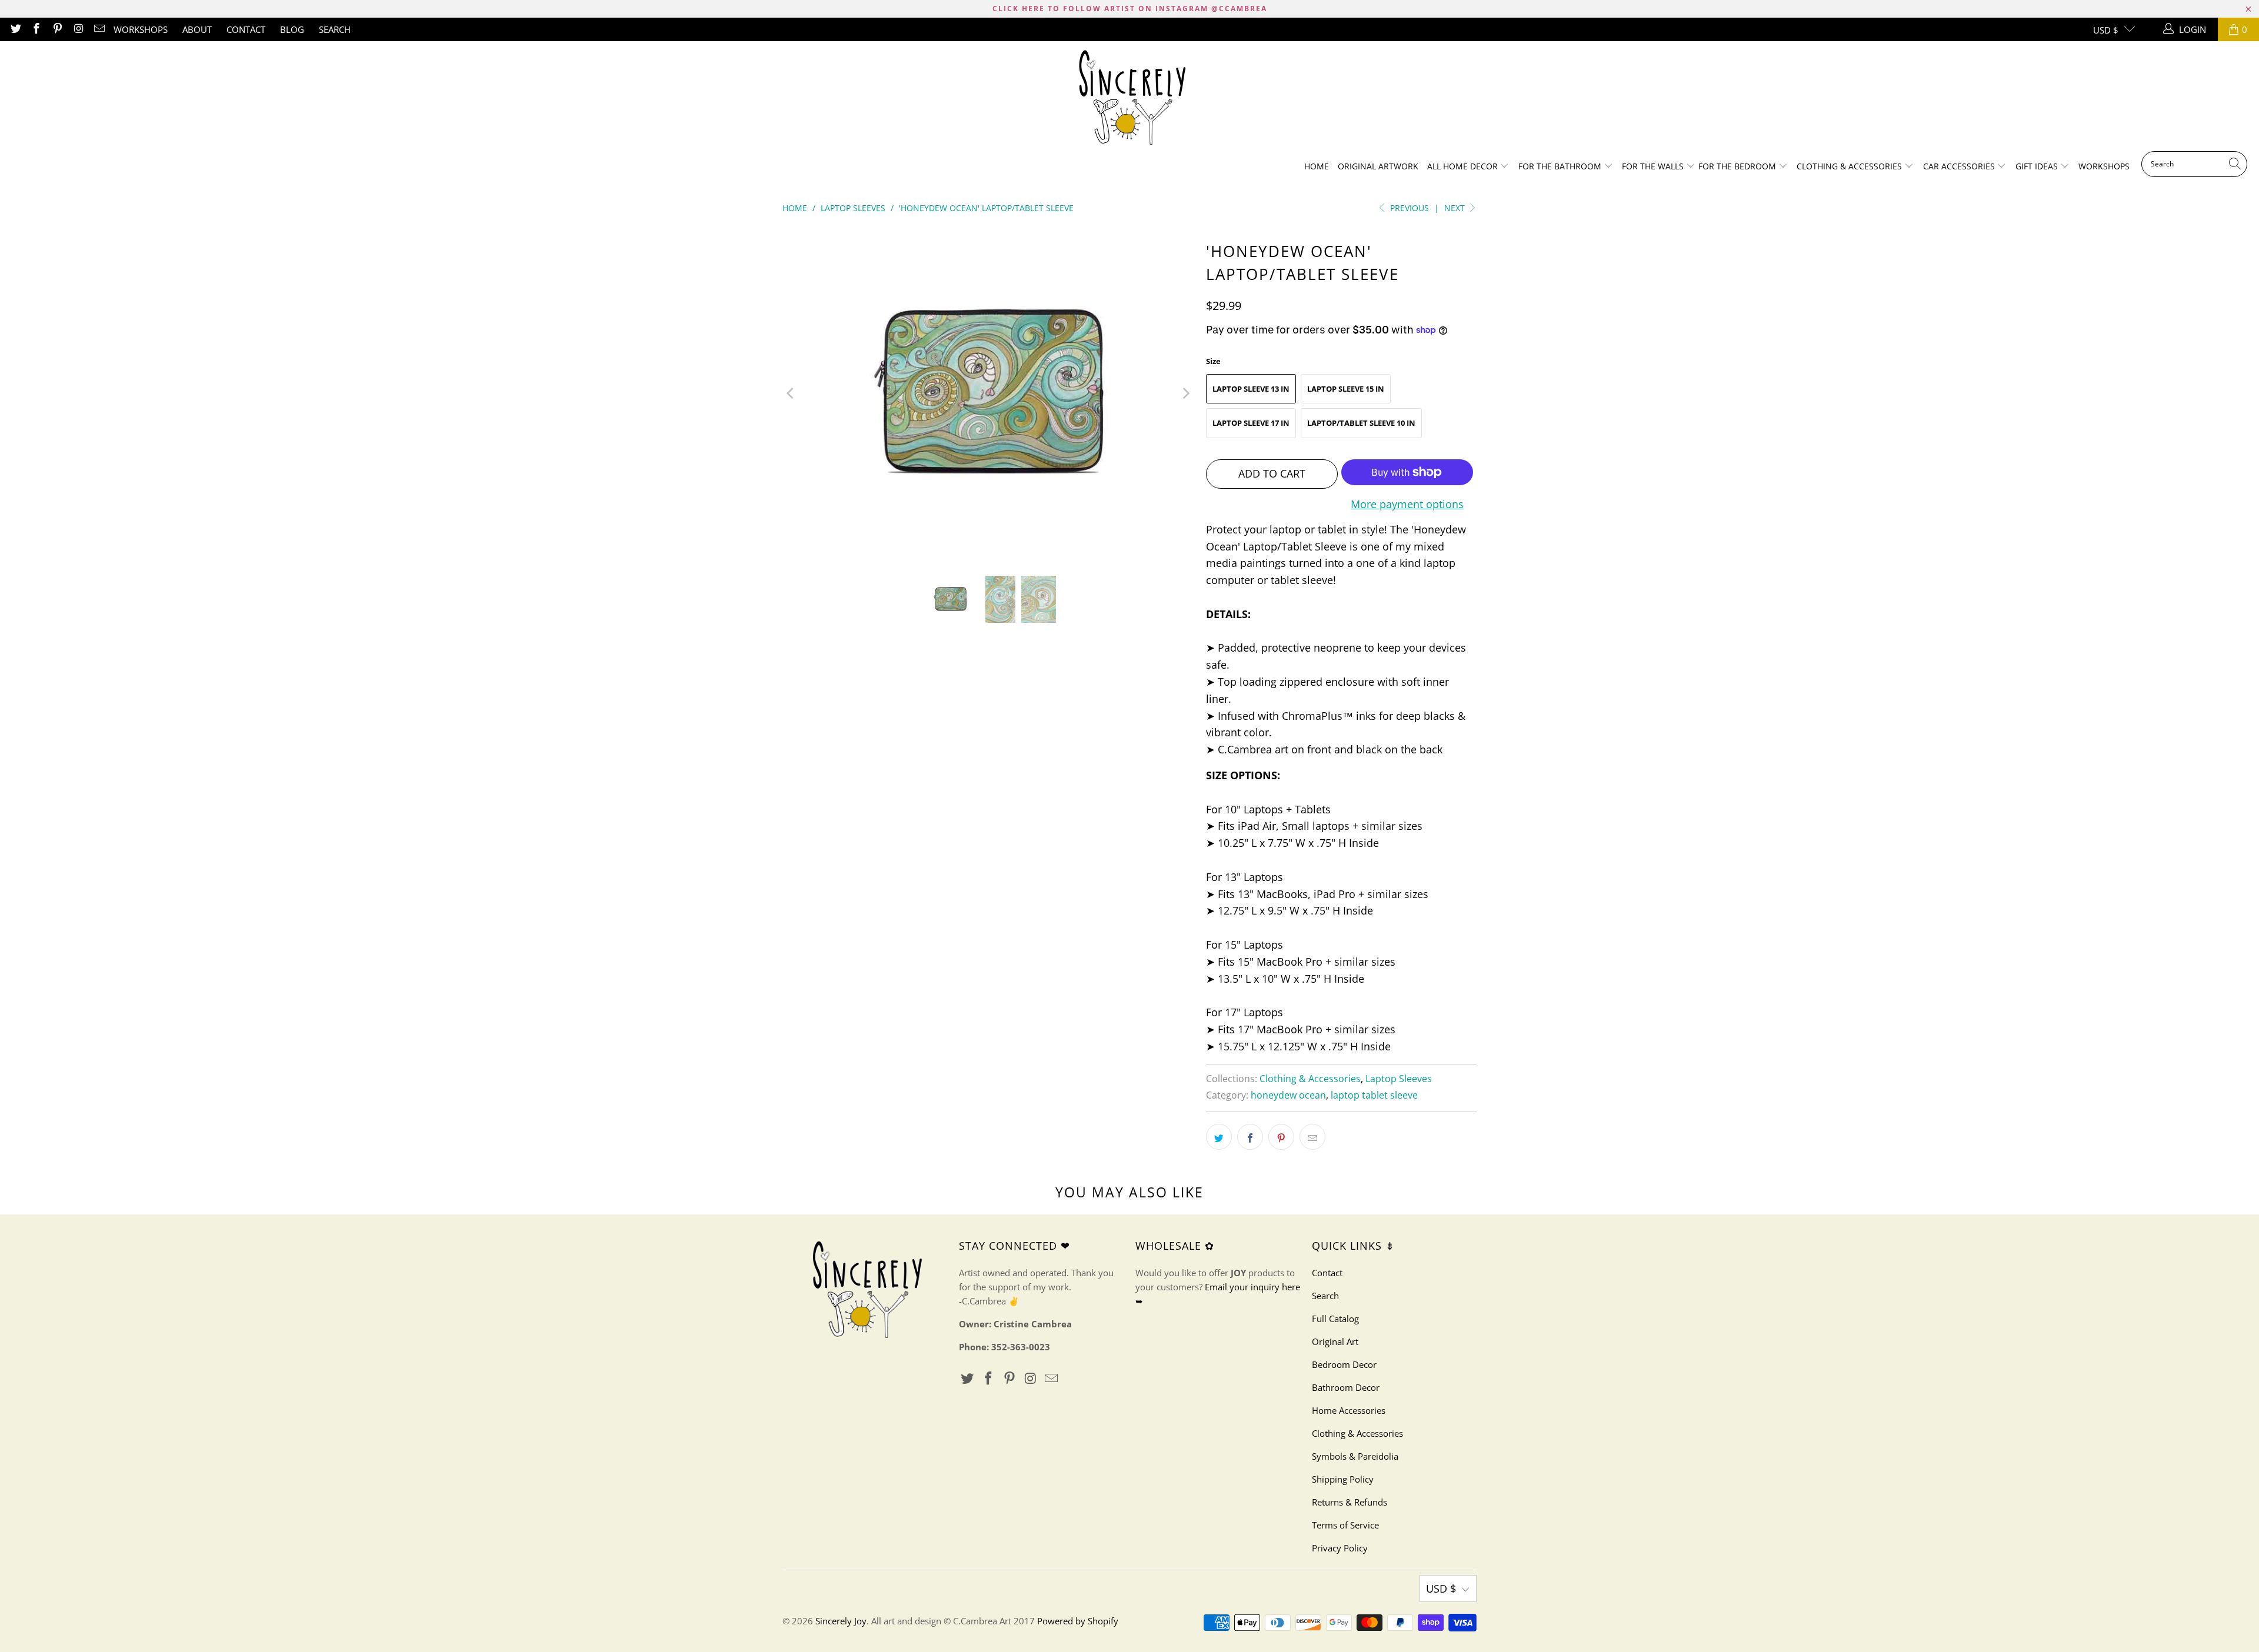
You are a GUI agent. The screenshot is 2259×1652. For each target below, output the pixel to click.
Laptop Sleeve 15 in (1346, 389)
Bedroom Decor (1344, 1364)
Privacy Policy (1340, 1548)
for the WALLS (1653, 166)
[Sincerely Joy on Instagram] (78, 29)
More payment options (1407, 504)
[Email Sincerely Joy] (99, 29)
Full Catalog (1335, 1319)
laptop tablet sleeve (1374, 1095)
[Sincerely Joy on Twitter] (15, 29)
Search (335, 29)
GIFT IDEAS (2038, 166)
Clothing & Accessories (1850, 166)
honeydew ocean (1288, 1095)
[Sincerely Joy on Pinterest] (57, 29)
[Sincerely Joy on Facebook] (36, 29)
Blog (292, 29)
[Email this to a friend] (1312, 1137)
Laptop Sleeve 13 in (1251, 389)
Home (1317, 166)
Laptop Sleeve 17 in (1251, 423)
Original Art (1335, 1341)
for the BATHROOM (1561, 166)
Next (1456, 208)
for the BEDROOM (1738, 166)
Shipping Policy (1343, 1479)
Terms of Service (1345, 1525)
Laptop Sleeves (1399, 1079)
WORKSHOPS (141, 29)
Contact (246, 29)
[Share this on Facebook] (1250, 1137)
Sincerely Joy (841, 1621)
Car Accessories (1960, 166)
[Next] (1185, 393)
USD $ (2106, 30)
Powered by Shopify (1078, 1621)
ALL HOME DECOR (1464, 166)
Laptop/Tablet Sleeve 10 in (1361, 423)
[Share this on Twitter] (1219, 1137)
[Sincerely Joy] (1130, 99)
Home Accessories (1349, 1410)
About (197, 29)
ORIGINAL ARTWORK (1378, 166)
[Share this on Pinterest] (1281, 1137)
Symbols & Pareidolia (1355, 1456)
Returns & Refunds (1350, 1502)
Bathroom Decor (1346, 1387)
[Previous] (791, 393)
